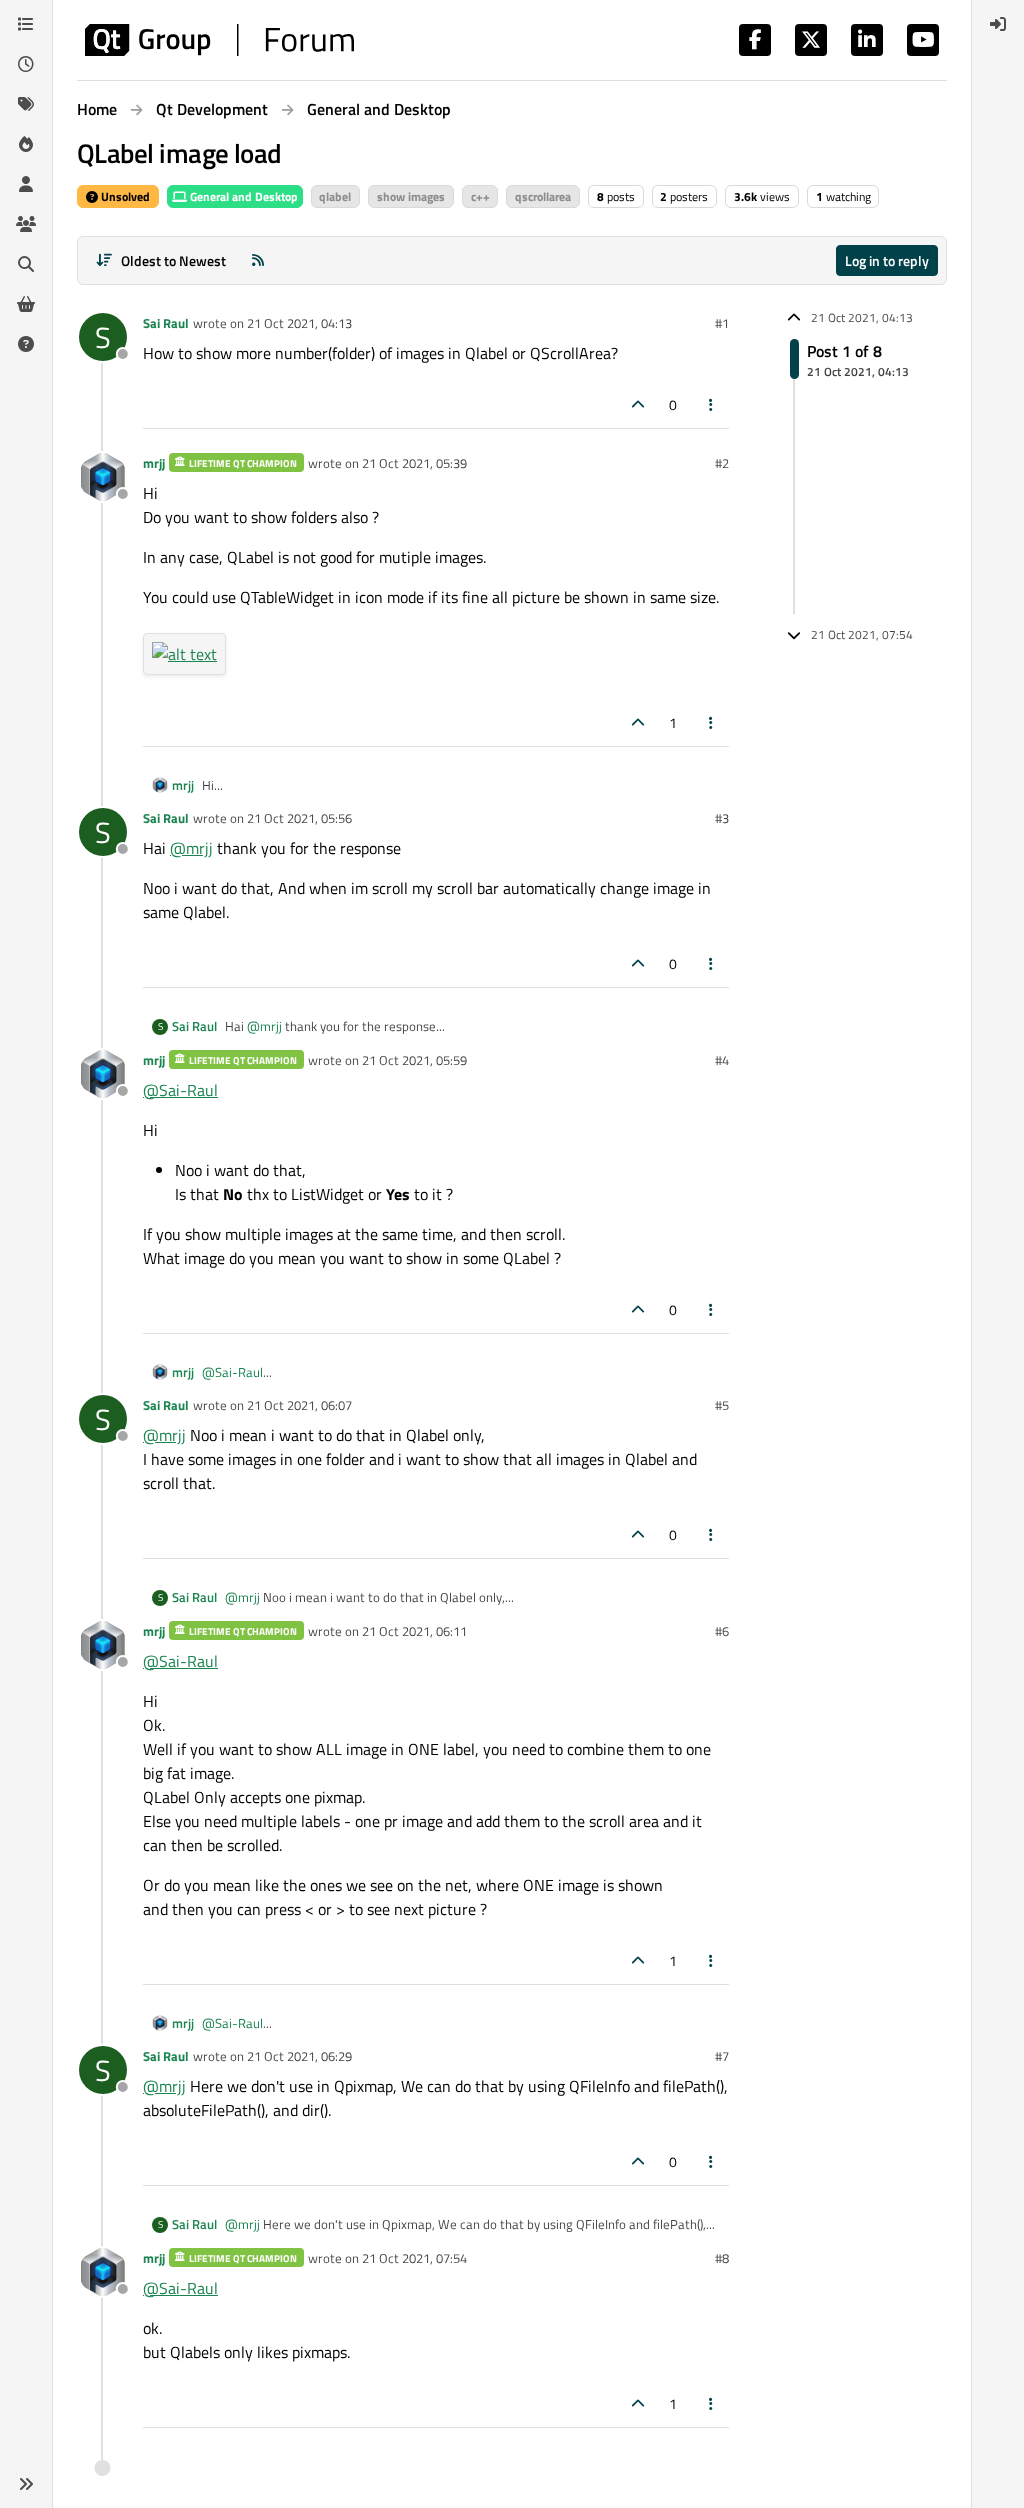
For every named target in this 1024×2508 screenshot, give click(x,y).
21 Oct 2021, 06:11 (414, 1631)
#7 (722, 2056)
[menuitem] (998, 24)
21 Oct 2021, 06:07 (299, 1405)
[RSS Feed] (258, 260)
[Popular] (26, 144)
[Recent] (26, 64)
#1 (722, 323)
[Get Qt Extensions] (26, 304)
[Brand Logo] (219, 40)
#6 (722, 1631)
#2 (722, 463)
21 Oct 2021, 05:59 (414, 1060)
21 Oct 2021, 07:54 (414, 2258)
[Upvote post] (638, 404)
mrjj (154, 463)
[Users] (26, 184)
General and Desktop (242, 196)
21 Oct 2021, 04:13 (299, 323)
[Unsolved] (26, 344)
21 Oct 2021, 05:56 (299, 818)
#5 (722, 1405)
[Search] (26, 264)
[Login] (998, 24)
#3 (722, 818)
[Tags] (26, 104)
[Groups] (26, 224)
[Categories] (26, 24)
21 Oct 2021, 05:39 (414, 463)
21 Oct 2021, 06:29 (299, 2056)
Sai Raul (166, 323)
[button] (26, 2484)
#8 (722, 2258)
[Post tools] (712, 404)
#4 (722, 1060)
